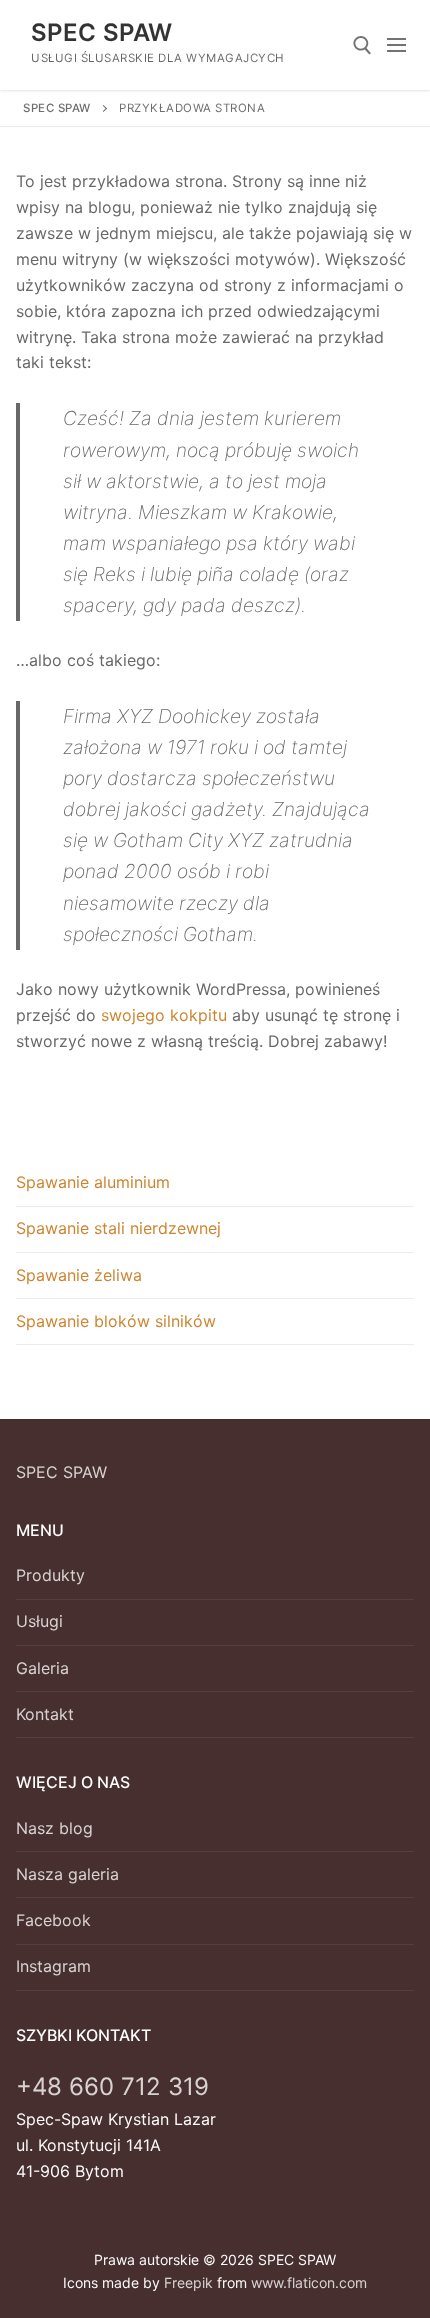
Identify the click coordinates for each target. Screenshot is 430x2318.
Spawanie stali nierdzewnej (118, 1228)
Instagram (53, 1966)
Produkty (50, 1575)
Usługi (39, 1621)
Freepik (188, 2282)
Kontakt (45, 1714)
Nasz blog (54, 1828)
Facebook (53, 1920)
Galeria (42, 1668)
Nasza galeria (67, 1874)
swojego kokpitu (164, 1015)
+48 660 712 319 (112, 2086)
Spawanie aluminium (93, 1182)
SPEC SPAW (102, 32)
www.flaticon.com (309, 2282)
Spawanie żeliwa (79, 1275)
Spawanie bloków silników (116, 1321)
